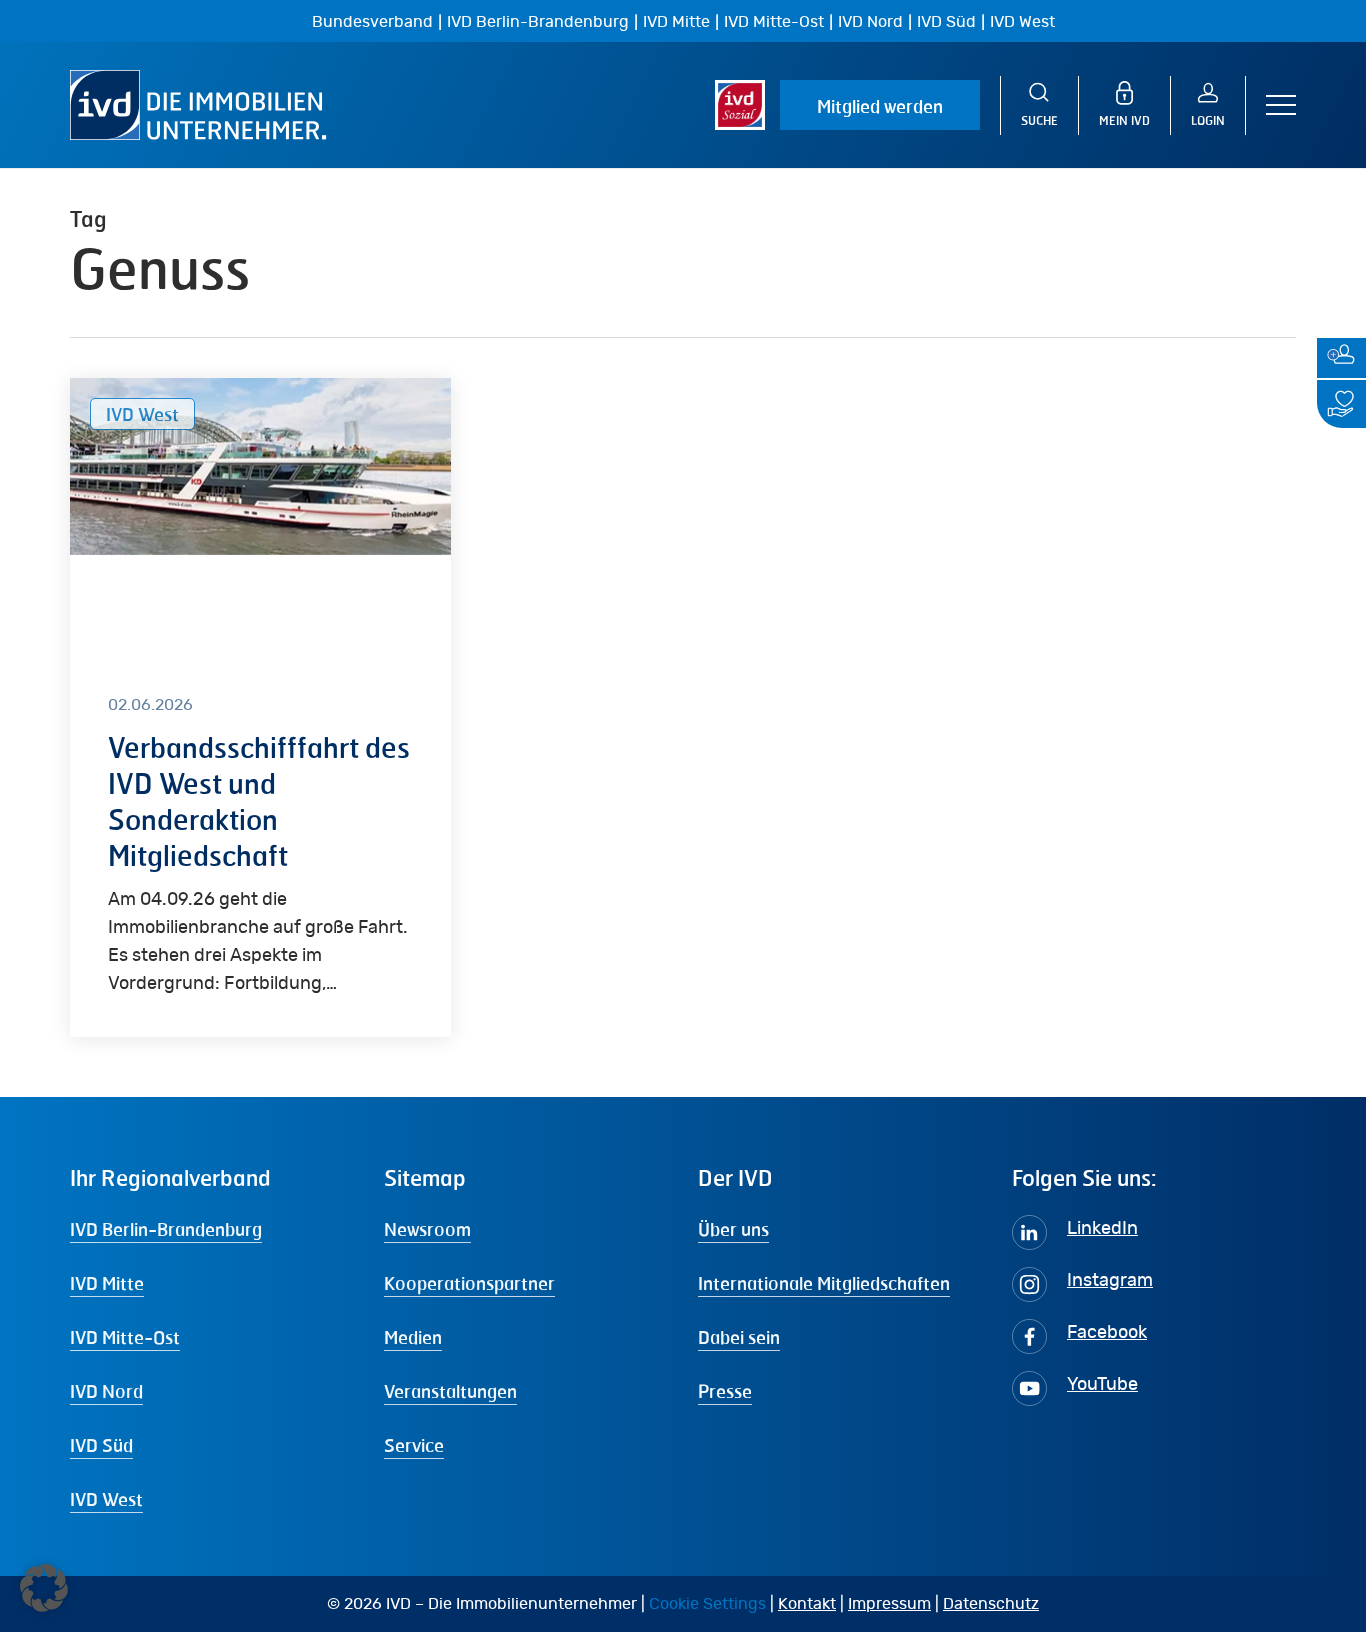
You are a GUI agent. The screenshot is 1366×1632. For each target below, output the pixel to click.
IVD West (1022, 22)
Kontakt (807, 1604)
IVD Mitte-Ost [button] (125, 1337)
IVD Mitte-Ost (774, 22)
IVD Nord (870, 22)
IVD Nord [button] (106, 1391)
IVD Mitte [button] (107, 1283)
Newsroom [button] (427, 1229)
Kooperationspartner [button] (469, 1283)
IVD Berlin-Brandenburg (538, 22)
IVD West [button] (106, 1499)
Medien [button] (413, 1337)
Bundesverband (372, 22)
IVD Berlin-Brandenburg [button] (166, 1229)
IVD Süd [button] (101, 1445)
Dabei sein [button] (739, 1337)
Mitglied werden (880, 106)
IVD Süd (946, 22)
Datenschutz (991, 1604)
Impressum (889, 1604)
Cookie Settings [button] (707, 1604)
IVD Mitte (676, 22)
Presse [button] (725, 1391)
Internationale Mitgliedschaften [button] (824, 1283)
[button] (1281, 105)
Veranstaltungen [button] (450, 1391)
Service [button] (414, 1445)
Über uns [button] (733, 1229)
